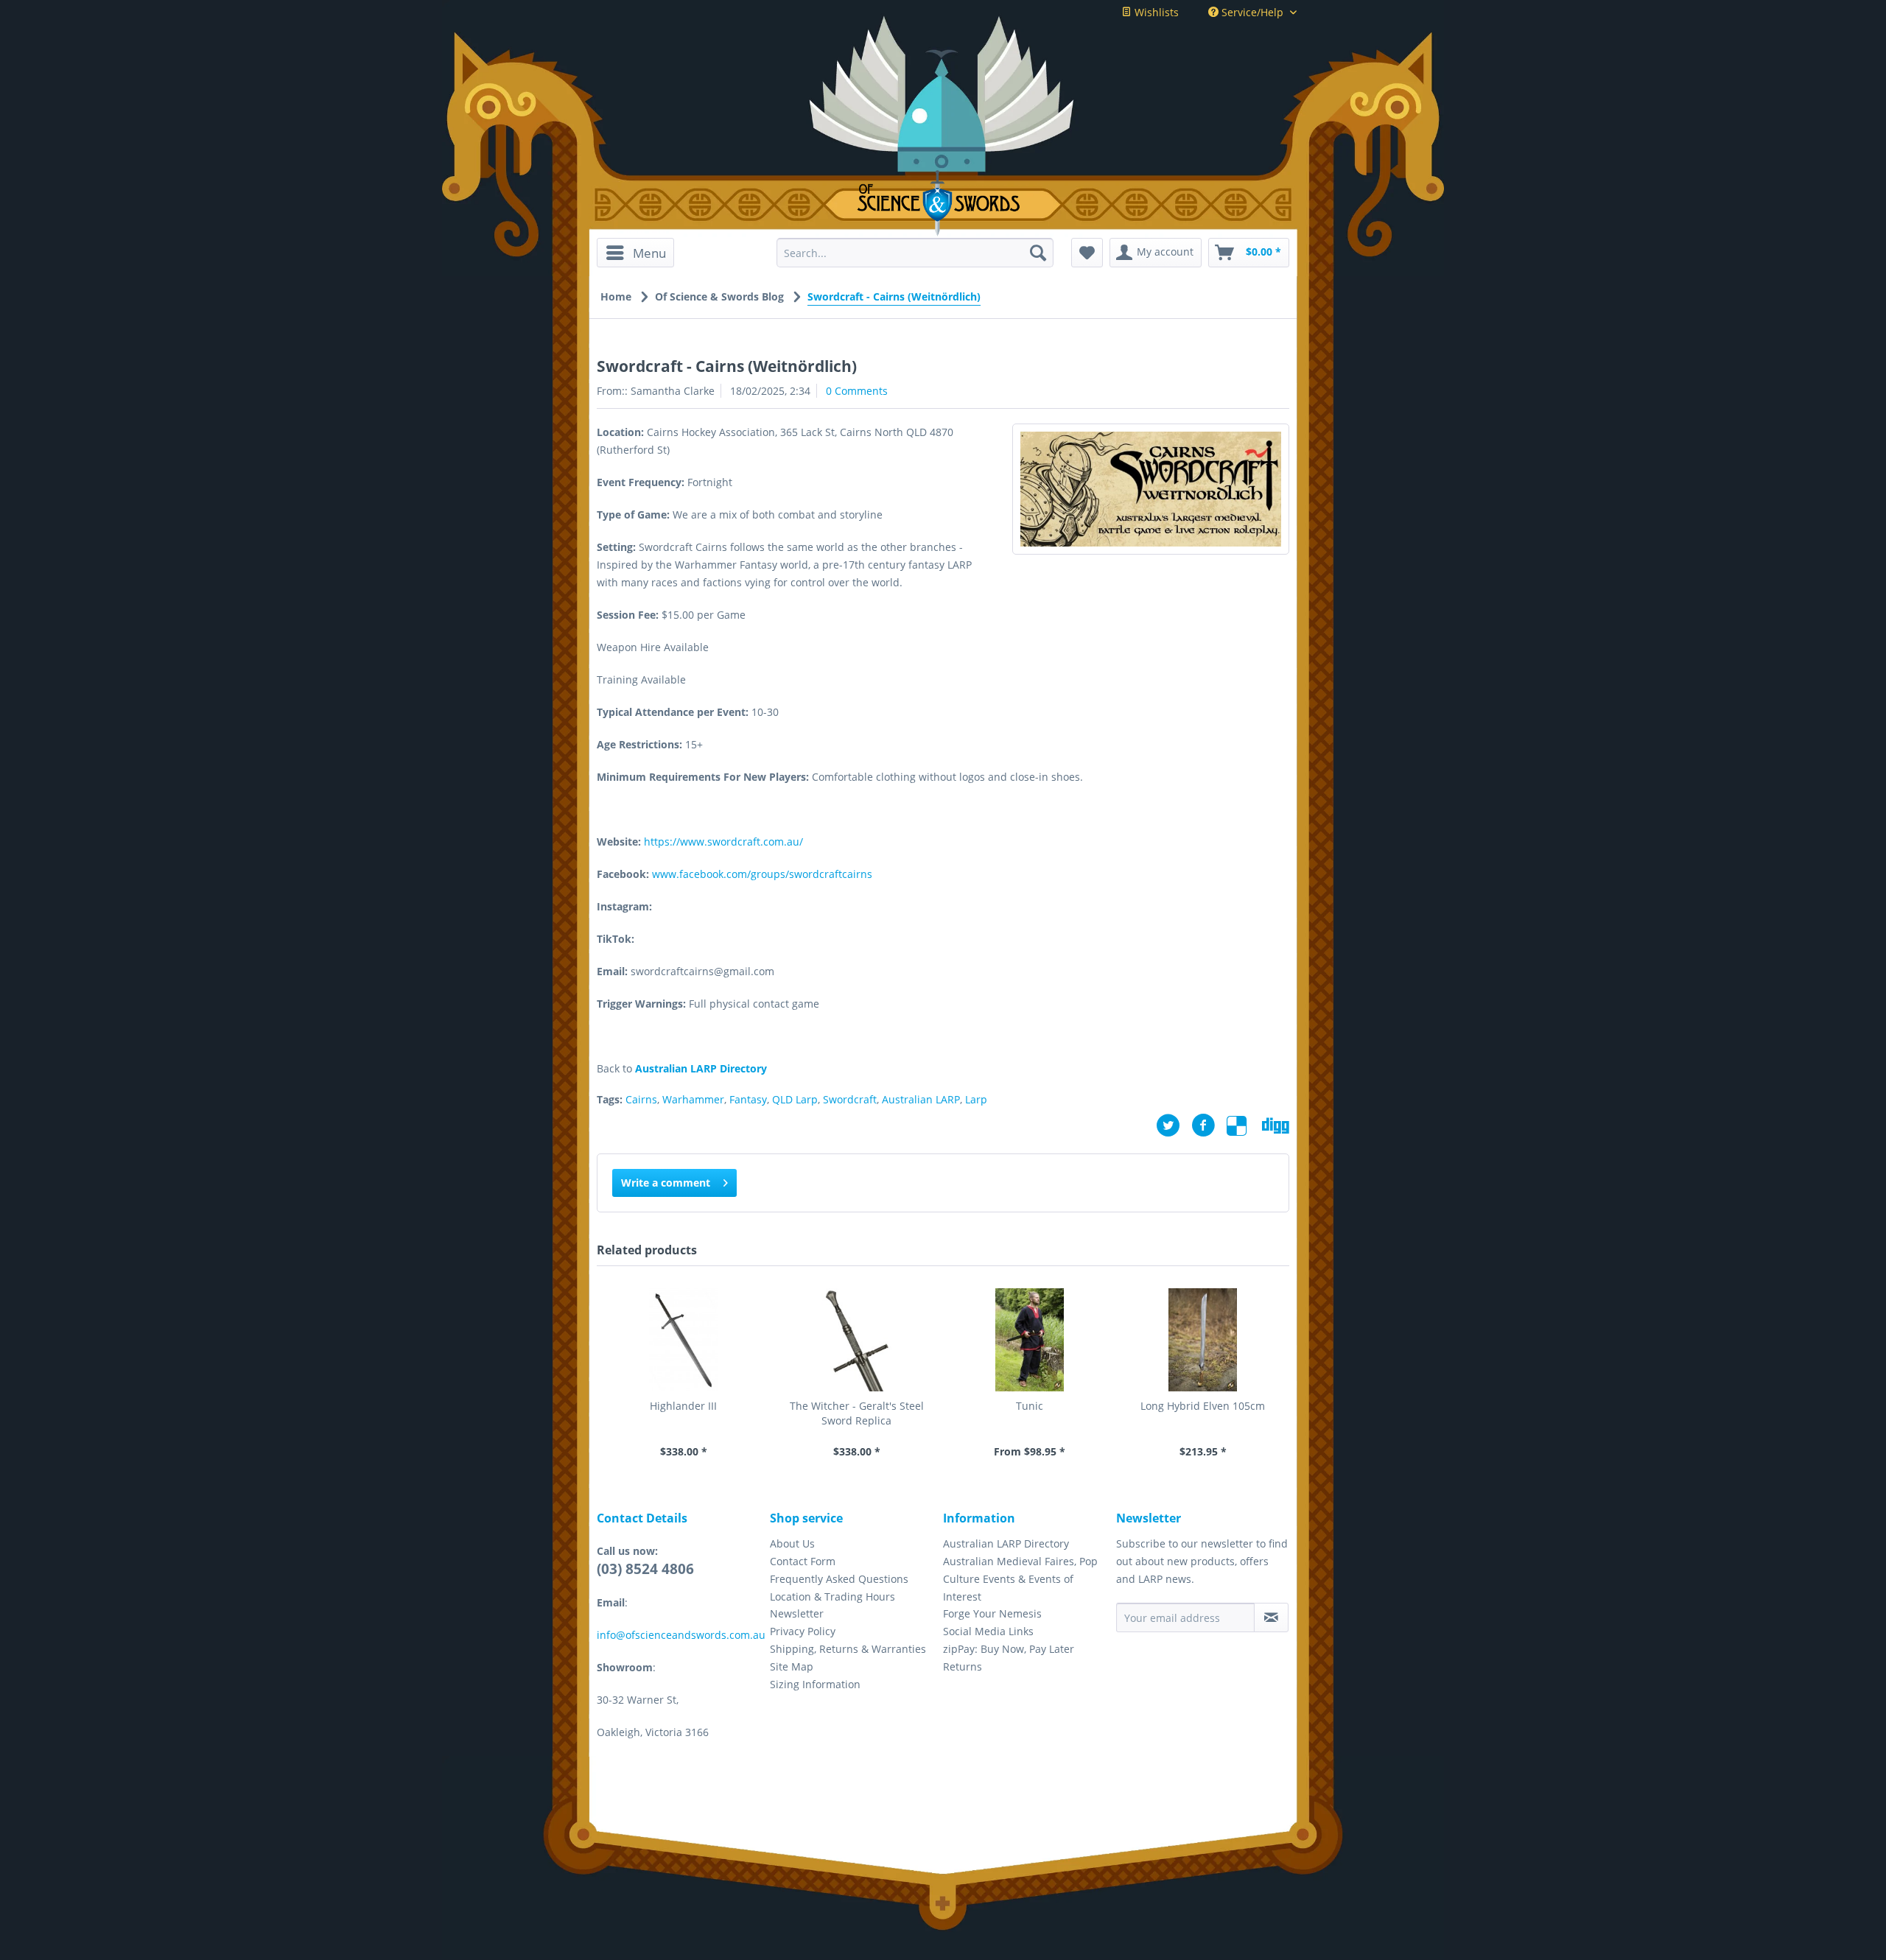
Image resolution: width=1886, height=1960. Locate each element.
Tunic (1030, 1406)
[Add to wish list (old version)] (1087, 253)
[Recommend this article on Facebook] (1209, 1125)
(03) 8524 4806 (645, 1569)
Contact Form (803, 1561)
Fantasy (748, 1099)
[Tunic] (1030, 1340)
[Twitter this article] (1174, 1125)
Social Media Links (988, 1631)
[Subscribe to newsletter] (1271, 1617)
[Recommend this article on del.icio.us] (1244, 1125)
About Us (792, 1543)
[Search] (1038, 253)
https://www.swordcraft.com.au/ (723, 842)
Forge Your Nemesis (992, 1613)
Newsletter (797, 1613)
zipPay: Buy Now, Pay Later (1009, 1649)
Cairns (641, 1099)
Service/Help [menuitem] (1252, 12)
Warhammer (693, 1099)
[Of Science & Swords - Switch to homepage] (943, 203)
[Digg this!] (1276, 1125)
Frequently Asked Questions (839, 1579)
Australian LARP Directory (1006, 1543)
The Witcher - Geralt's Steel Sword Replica (857, 1413)
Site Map (792, 1666)
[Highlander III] (683, 1340)
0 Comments (857, 391)
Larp (976, 1099)
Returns (963, 1666)
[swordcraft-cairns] (1151, 489)
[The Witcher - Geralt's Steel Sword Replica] (856, 1340)
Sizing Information (815, 1684)
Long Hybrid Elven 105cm (1203, 1406)
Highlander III (683, 1406)
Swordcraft (850, 1099)
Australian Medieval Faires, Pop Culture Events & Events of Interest (1020, 1579)
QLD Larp (795, 1099)
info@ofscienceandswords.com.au (681, 1635)
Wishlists (1155, 12)
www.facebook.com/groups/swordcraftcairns (762, 874)
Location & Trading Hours (832, 1597)
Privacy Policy (803, 1631)
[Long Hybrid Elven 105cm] (1203, 1340)
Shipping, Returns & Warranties (848, 1649)
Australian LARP (921, 1099)
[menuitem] (641, 253)
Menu (649, 253)
